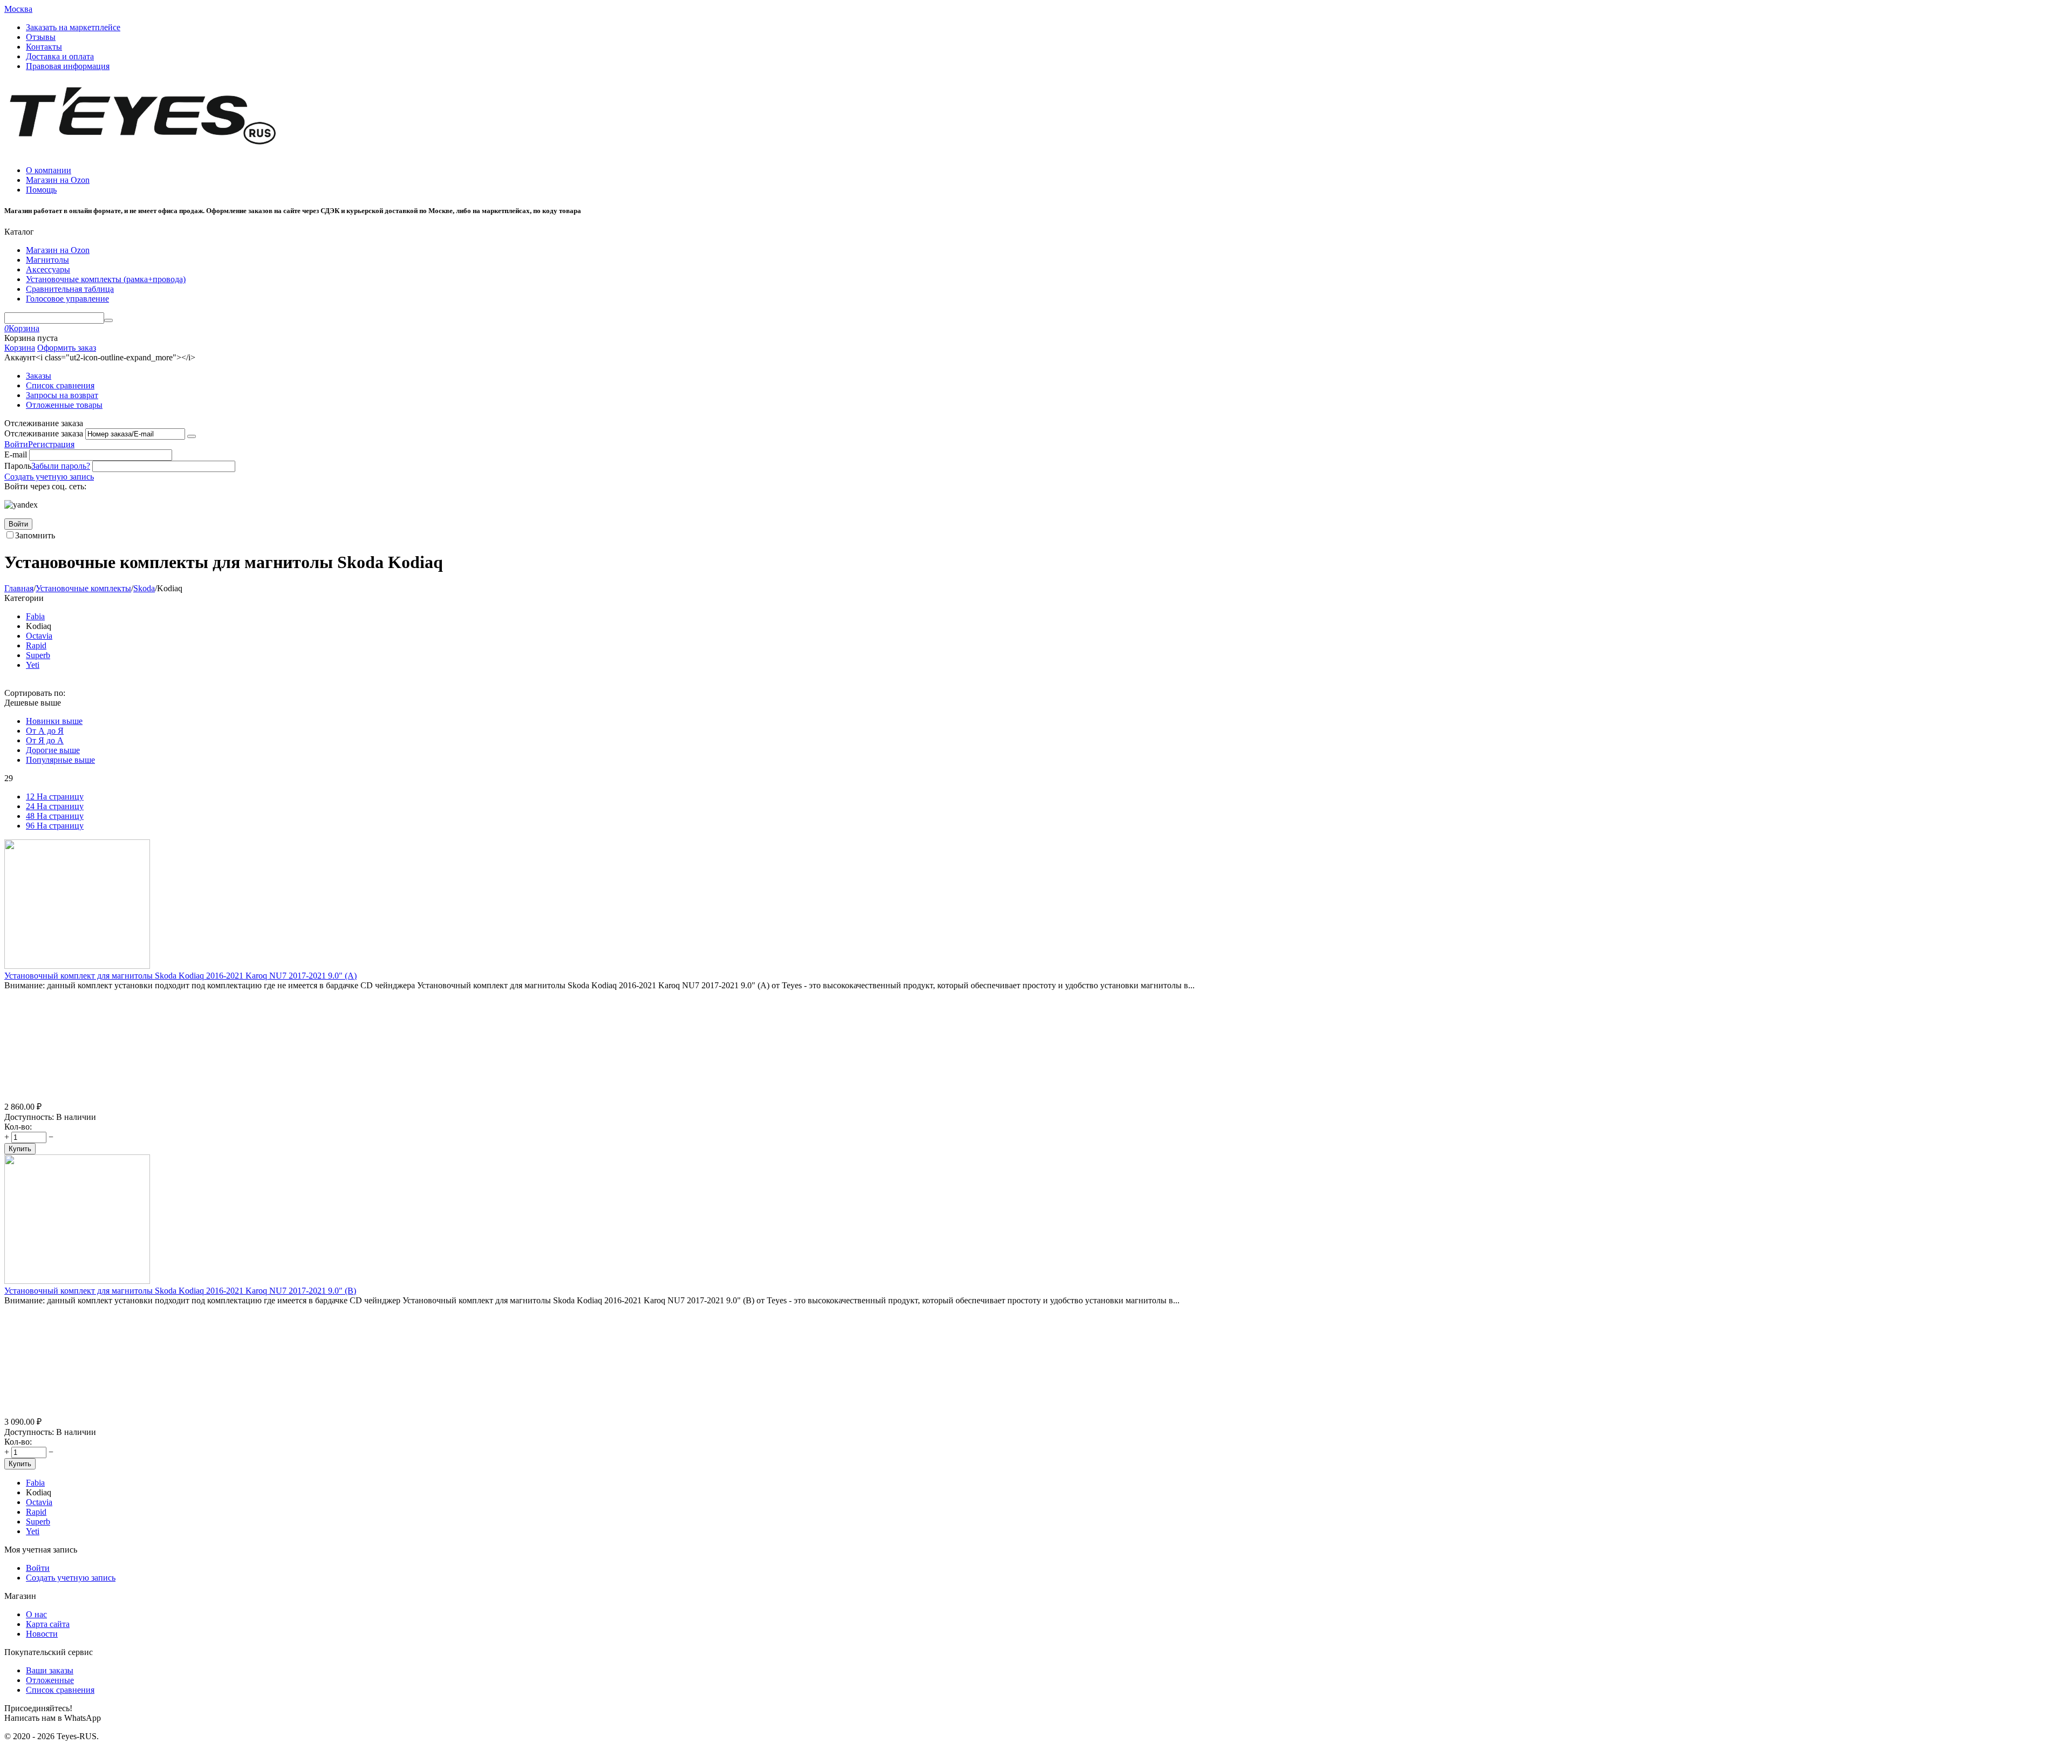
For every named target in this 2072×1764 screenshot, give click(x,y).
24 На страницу (55, 806)
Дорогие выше (53, 750)
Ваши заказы (50, 1670)
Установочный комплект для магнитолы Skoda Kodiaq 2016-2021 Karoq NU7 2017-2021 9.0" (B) (180, 1291)
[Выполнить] (192, 436)
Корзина (20, 348)
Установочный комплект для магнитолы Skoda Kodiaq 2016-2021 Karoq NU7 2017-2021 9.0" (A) (180, 976)
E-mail (16, 454)
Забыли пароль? (61, 466)
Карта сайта (48, 1624)
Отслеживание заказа (44, 433)
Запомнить (35, 535)
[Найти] (108, 320)
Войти (16, 444)
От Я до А (45, 740)
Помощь (41, 190)
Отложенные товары (64, 405)
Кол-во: (18, 1127)
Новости (42, 1634)
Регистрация (51, 444)
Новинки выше (54, 721)
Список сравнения (60, 385)
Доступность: (29, 1117)
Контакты (44, 47)
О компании (49, 170)
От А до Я (45, 731)
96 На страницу (55, 826)
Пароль (18, 466)
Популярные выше (60, 760)
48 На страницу (55, 816)
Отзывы (41, 37)
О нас (36, 1614)
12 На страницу (55, 796)
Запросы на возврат (62, 395)
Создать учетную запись (49, 477)
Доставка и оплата (60, 56)
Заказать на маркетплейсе (73, 27)
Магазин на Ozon (58, 180)
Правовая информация (68, 66)
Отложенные (50, 1680)
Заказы (39, 376)
